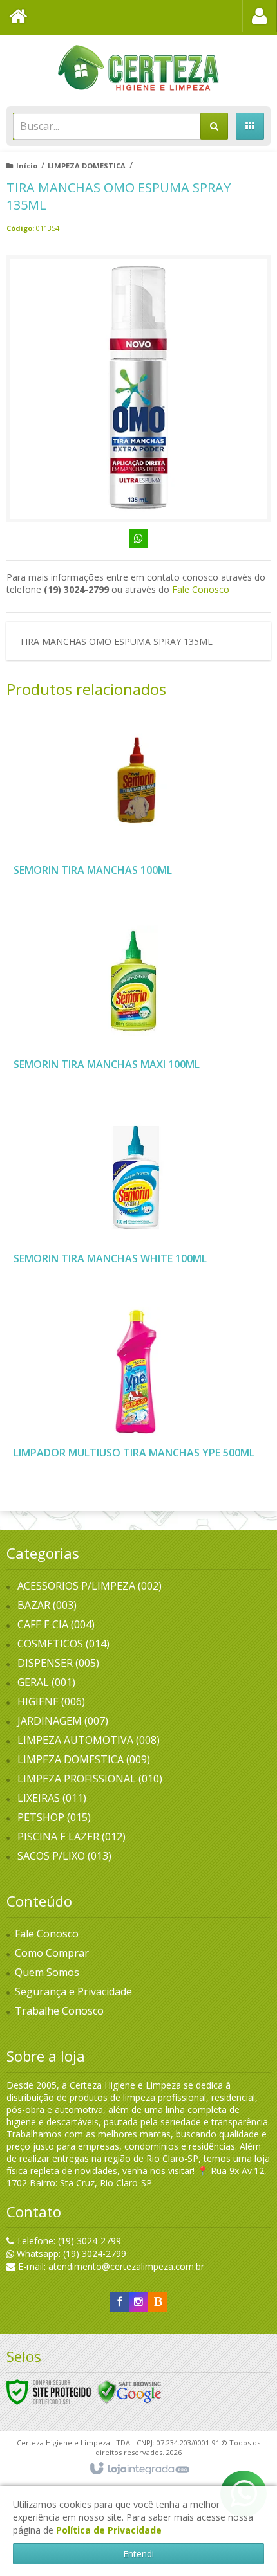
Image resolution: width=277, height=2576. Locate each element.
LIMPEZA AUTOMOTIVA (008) (89, 1740)
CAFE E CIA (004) (56, 1624)
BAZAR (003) (47, 1605)
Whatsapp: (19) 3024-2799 (70, 2254)
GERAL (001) (46, 1682)
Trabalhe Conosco (59, 2011)
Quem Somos (47, 1972)
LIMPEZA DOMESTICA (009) (84, 1759)
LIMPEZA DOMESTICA (87, 166)
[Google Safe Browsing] (129, 2391)
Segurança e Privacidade (73, 1991)
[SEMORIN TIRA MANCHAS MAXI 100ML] (136, 1003)
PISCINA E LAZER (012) (72, 1837)
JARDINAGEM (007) (63, 1721)
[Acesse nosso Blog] (158, 2302)
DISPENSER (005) (58, 1663)
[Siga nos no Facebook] (119, 2302)
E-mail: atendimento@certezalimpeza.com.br (110, 2266)
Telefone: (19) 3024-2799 (67, 2241)
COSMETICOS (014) (63, 1644)
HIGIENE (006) (51, 1701)
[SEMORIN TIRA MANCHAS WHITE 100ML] (136, 1197)
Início (27, 166)
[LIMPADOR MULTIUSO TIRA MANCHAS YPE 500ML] (136, 1392)
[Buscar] (214, 126)
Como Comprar (52, 1953)
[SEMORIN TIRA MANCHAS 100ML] (136, 809)
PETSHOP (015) (54, 1817)
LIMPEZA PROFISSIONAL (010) (90, 1779)
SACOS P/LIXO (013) (64, 1856)
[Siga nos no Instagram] (138, 2302)
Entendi (138, 2554)
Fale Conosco (201, 589)
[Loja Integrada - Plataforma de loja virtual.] (139, 2469)
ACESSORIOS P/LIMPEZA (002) (90, 1586)
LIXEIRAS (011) (52, 1798)
